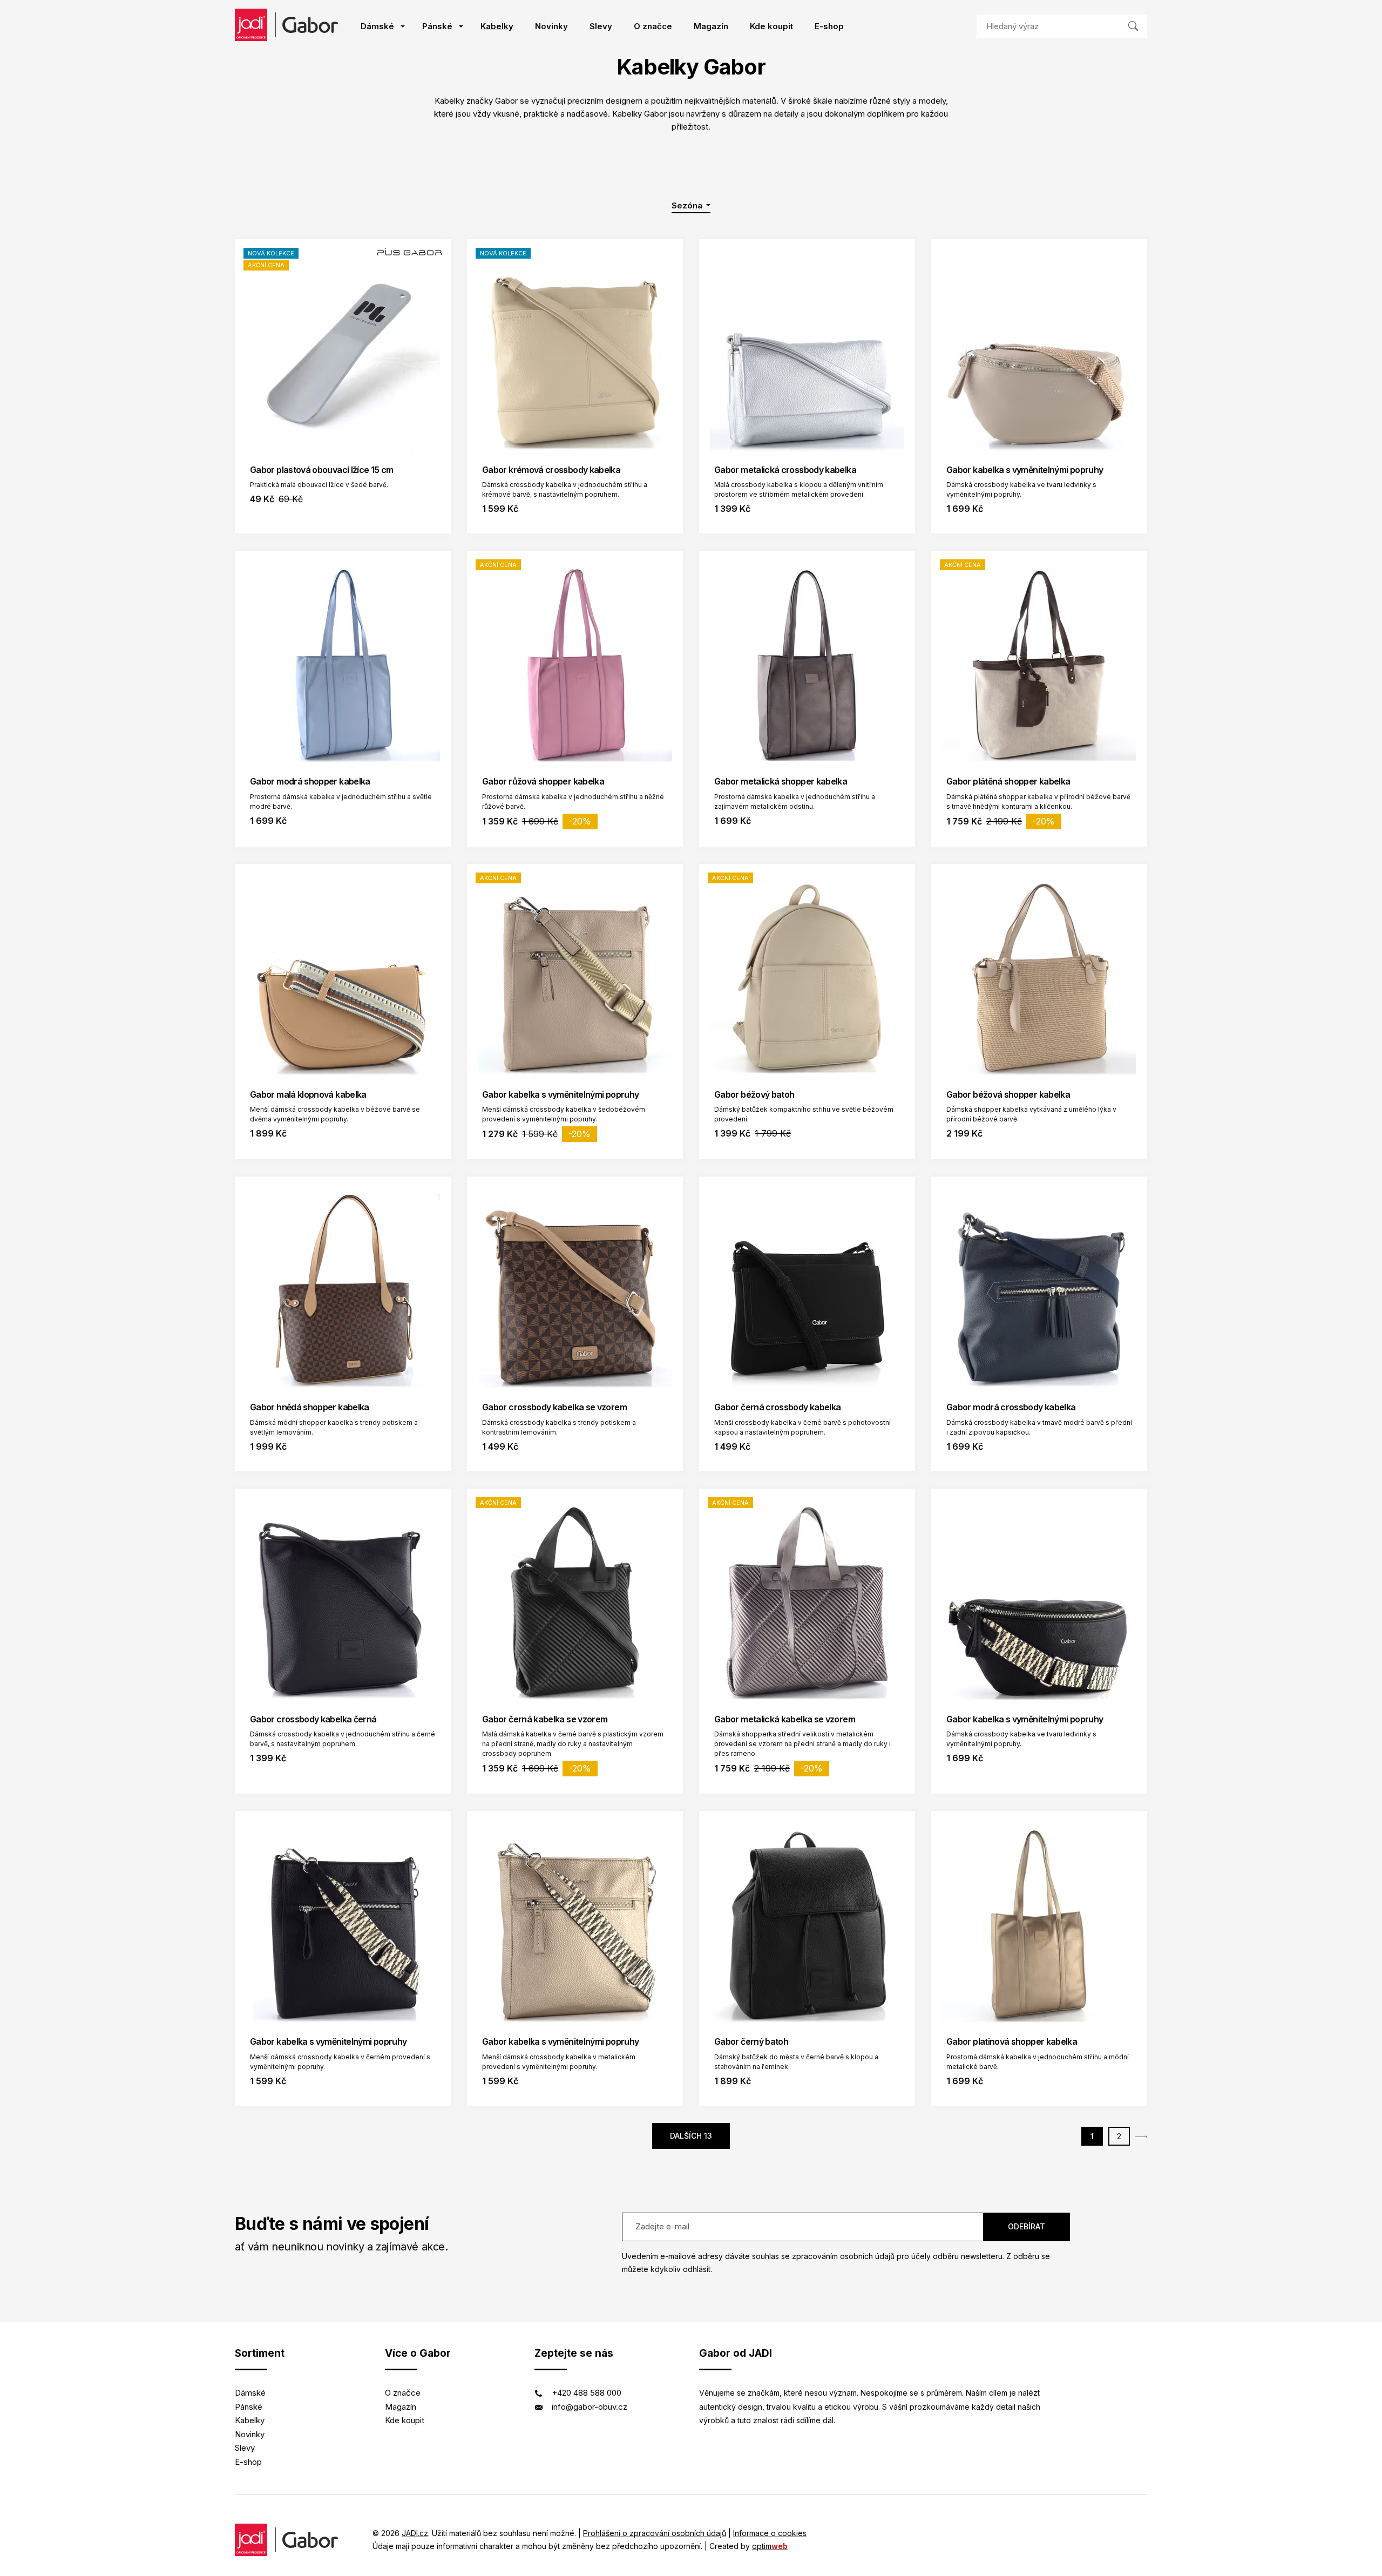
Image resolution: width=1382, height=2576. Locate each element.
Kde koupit (771, 26)
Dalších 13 (691, 2136)
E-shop (829, 26)
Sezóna (688, 205)
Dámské (377, 26)
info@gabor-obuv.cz (590, 2407)
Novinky (551, 26)
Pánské (437, 26)
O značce (653, 26)
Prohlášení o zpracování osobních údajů (655, 2533)
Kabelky (497, 26)
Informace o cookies (770, 2533)
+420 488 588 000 (587, 2393)
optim (770, 2546)
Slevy (601, 26)
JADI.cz (415, 2533)
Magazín (711, 26)
